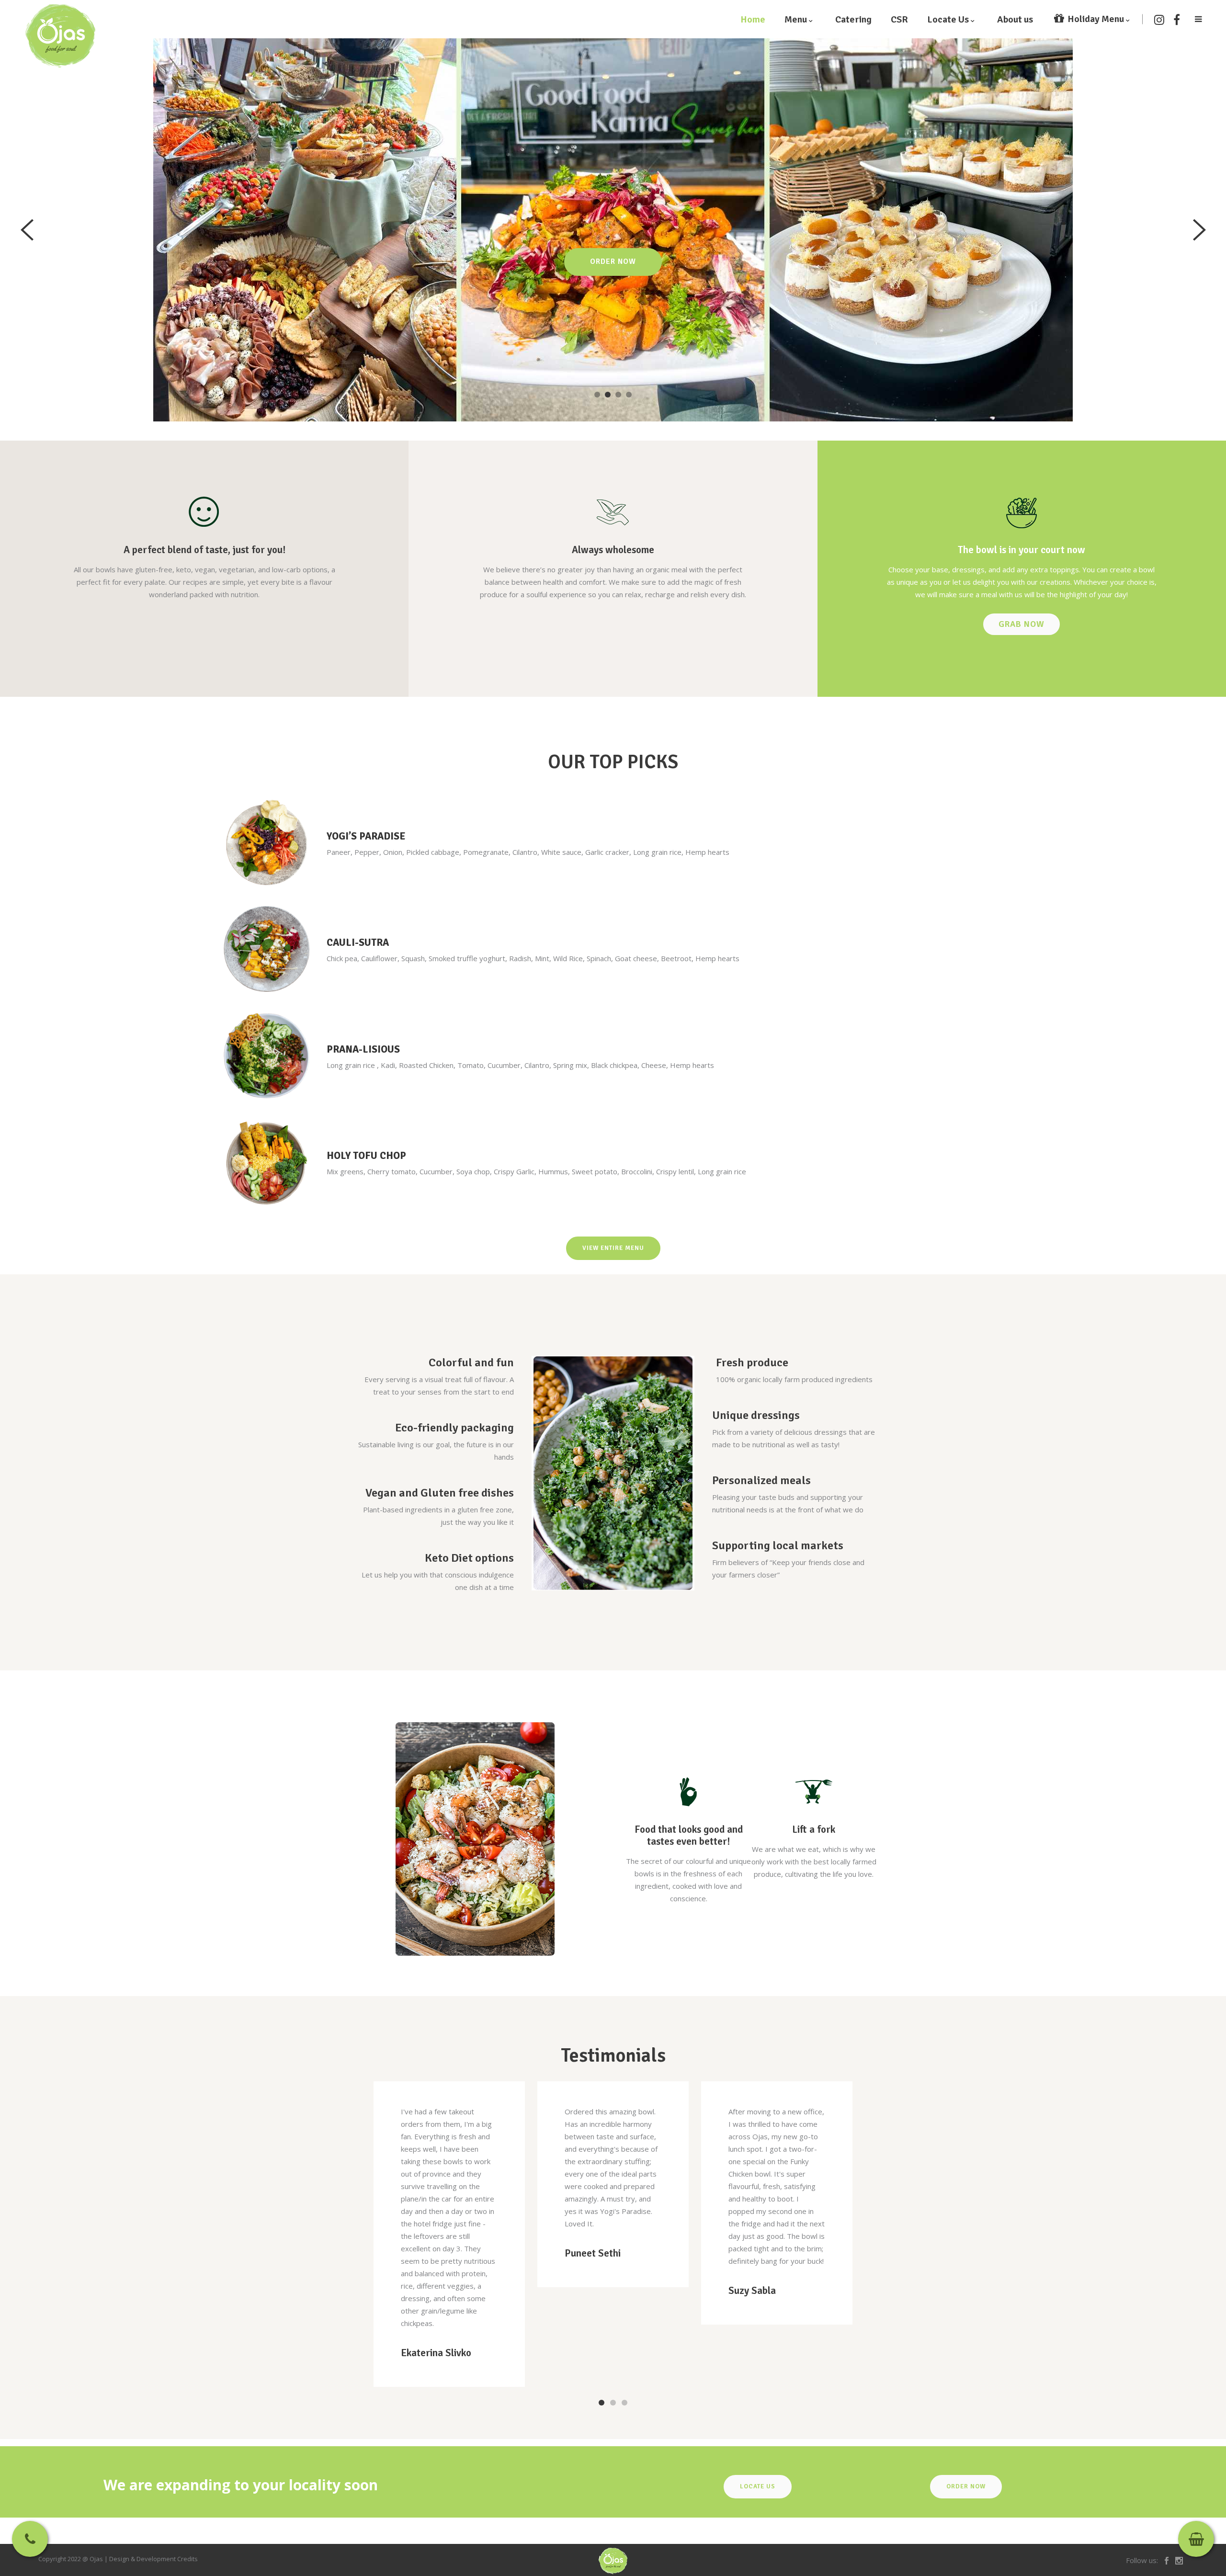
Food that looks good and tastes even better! (689, 1835)
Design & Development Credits (153, 2559)
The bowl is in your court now (1022, 550)
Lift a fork (814, 1829)
